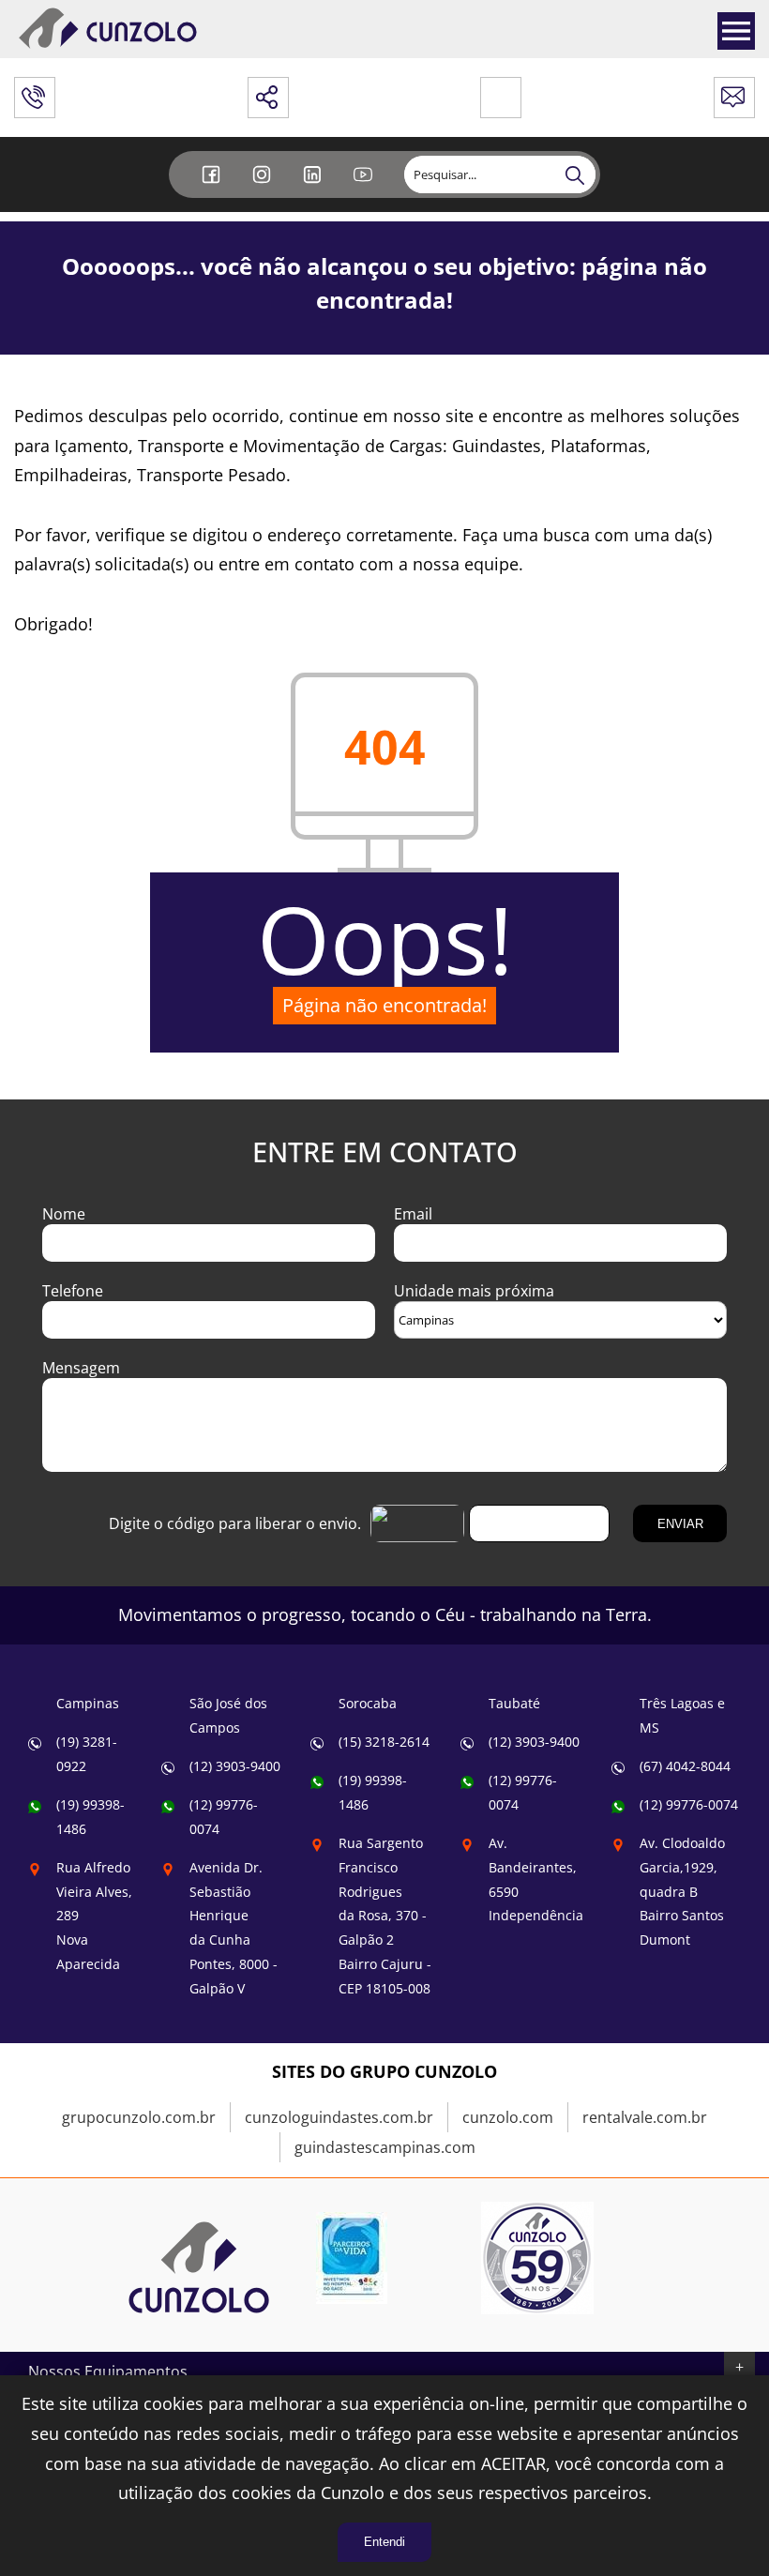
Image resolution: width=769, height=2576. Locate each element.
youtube (365, 189)
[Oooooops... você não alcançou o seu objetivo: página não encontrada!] (199, 2332)
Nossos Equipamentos (108, 2371)
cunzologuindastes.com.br (339, 2117)
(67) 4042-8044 (685, 1766)
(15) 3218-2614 (384, 1742)
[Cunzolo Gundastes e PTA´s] (108, 46)
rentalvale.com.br (645, 2117)
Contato (734, 92)
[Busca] (577, 174)
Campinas (88, 1703)
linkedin (314, 189)
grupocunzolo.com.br (139, 2117)
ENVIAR (680, 1524)
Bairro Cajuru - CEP (385, 1916)
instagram (264, 189)
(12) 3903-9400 (235, 1766)
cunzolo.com (508, 2117)
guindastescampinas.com (385, 2147)
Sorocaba (368, 1703)
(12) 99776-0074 (689, 1804)
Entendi (384, 2542)
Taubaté (514, 1703)
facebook (213, 189)
